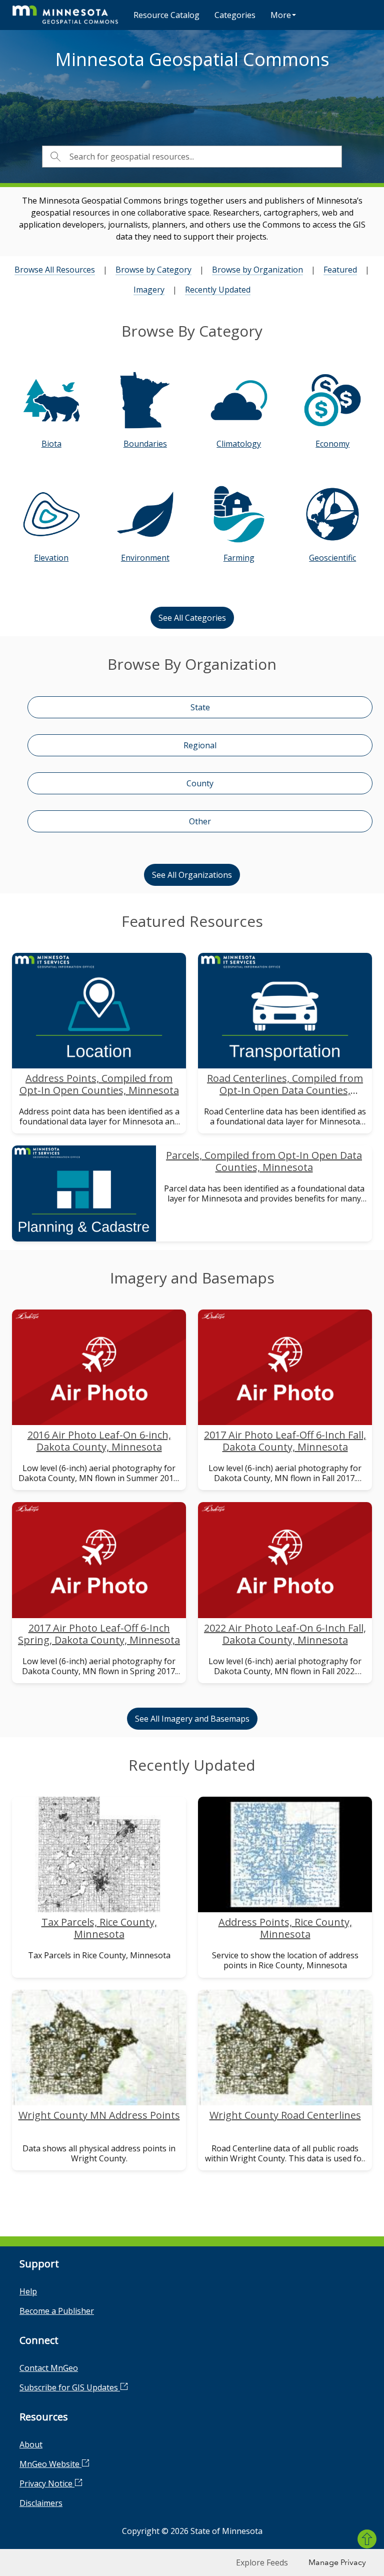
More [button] (281, 15)
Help (28, 2291)
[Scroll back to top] (367, 2539)
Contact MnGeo (49, 2368)
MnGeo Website (50, 2464)
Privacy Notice (47, 2483)
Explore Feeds (262, 2562)
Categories (235, 15)
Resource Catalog (166, 15)
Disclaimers (41, 2503)
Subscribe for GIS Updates (70, 2387)
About (31, 2444)
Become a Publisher (57, 2311)
